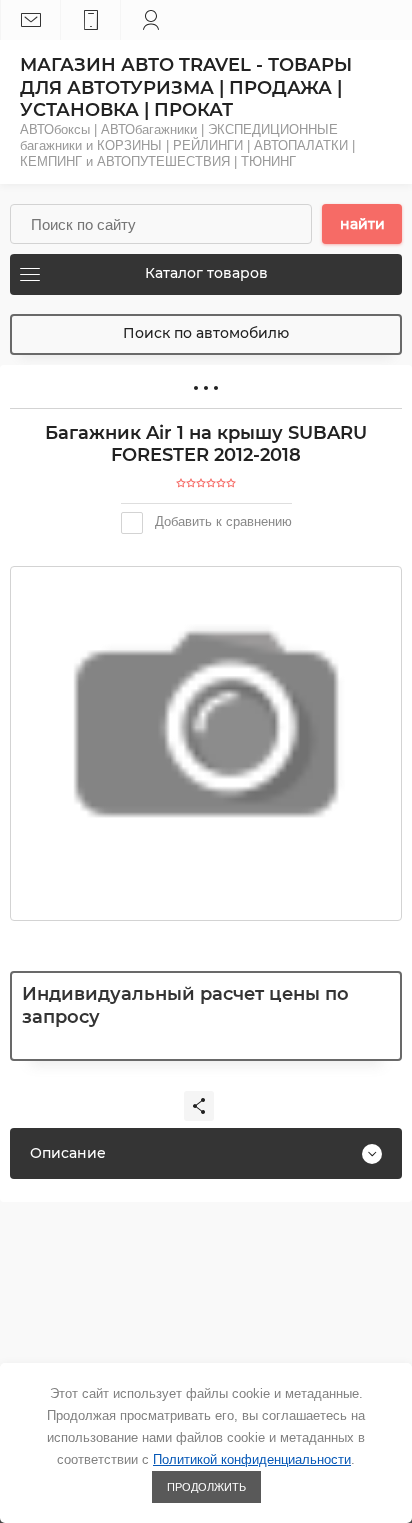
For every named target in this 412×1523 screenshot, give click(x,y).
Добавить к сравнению (221, 521)
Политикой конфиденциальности (252, 1459)
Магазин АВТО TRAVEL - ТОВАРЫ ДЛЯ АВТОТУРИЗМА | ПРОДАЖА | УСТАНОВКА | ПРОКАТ (186, 87)
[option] (206, 724)
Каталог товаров (206, 273)
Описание (68, 1153)
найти (362, 224)
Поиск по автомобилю (206, 333)
